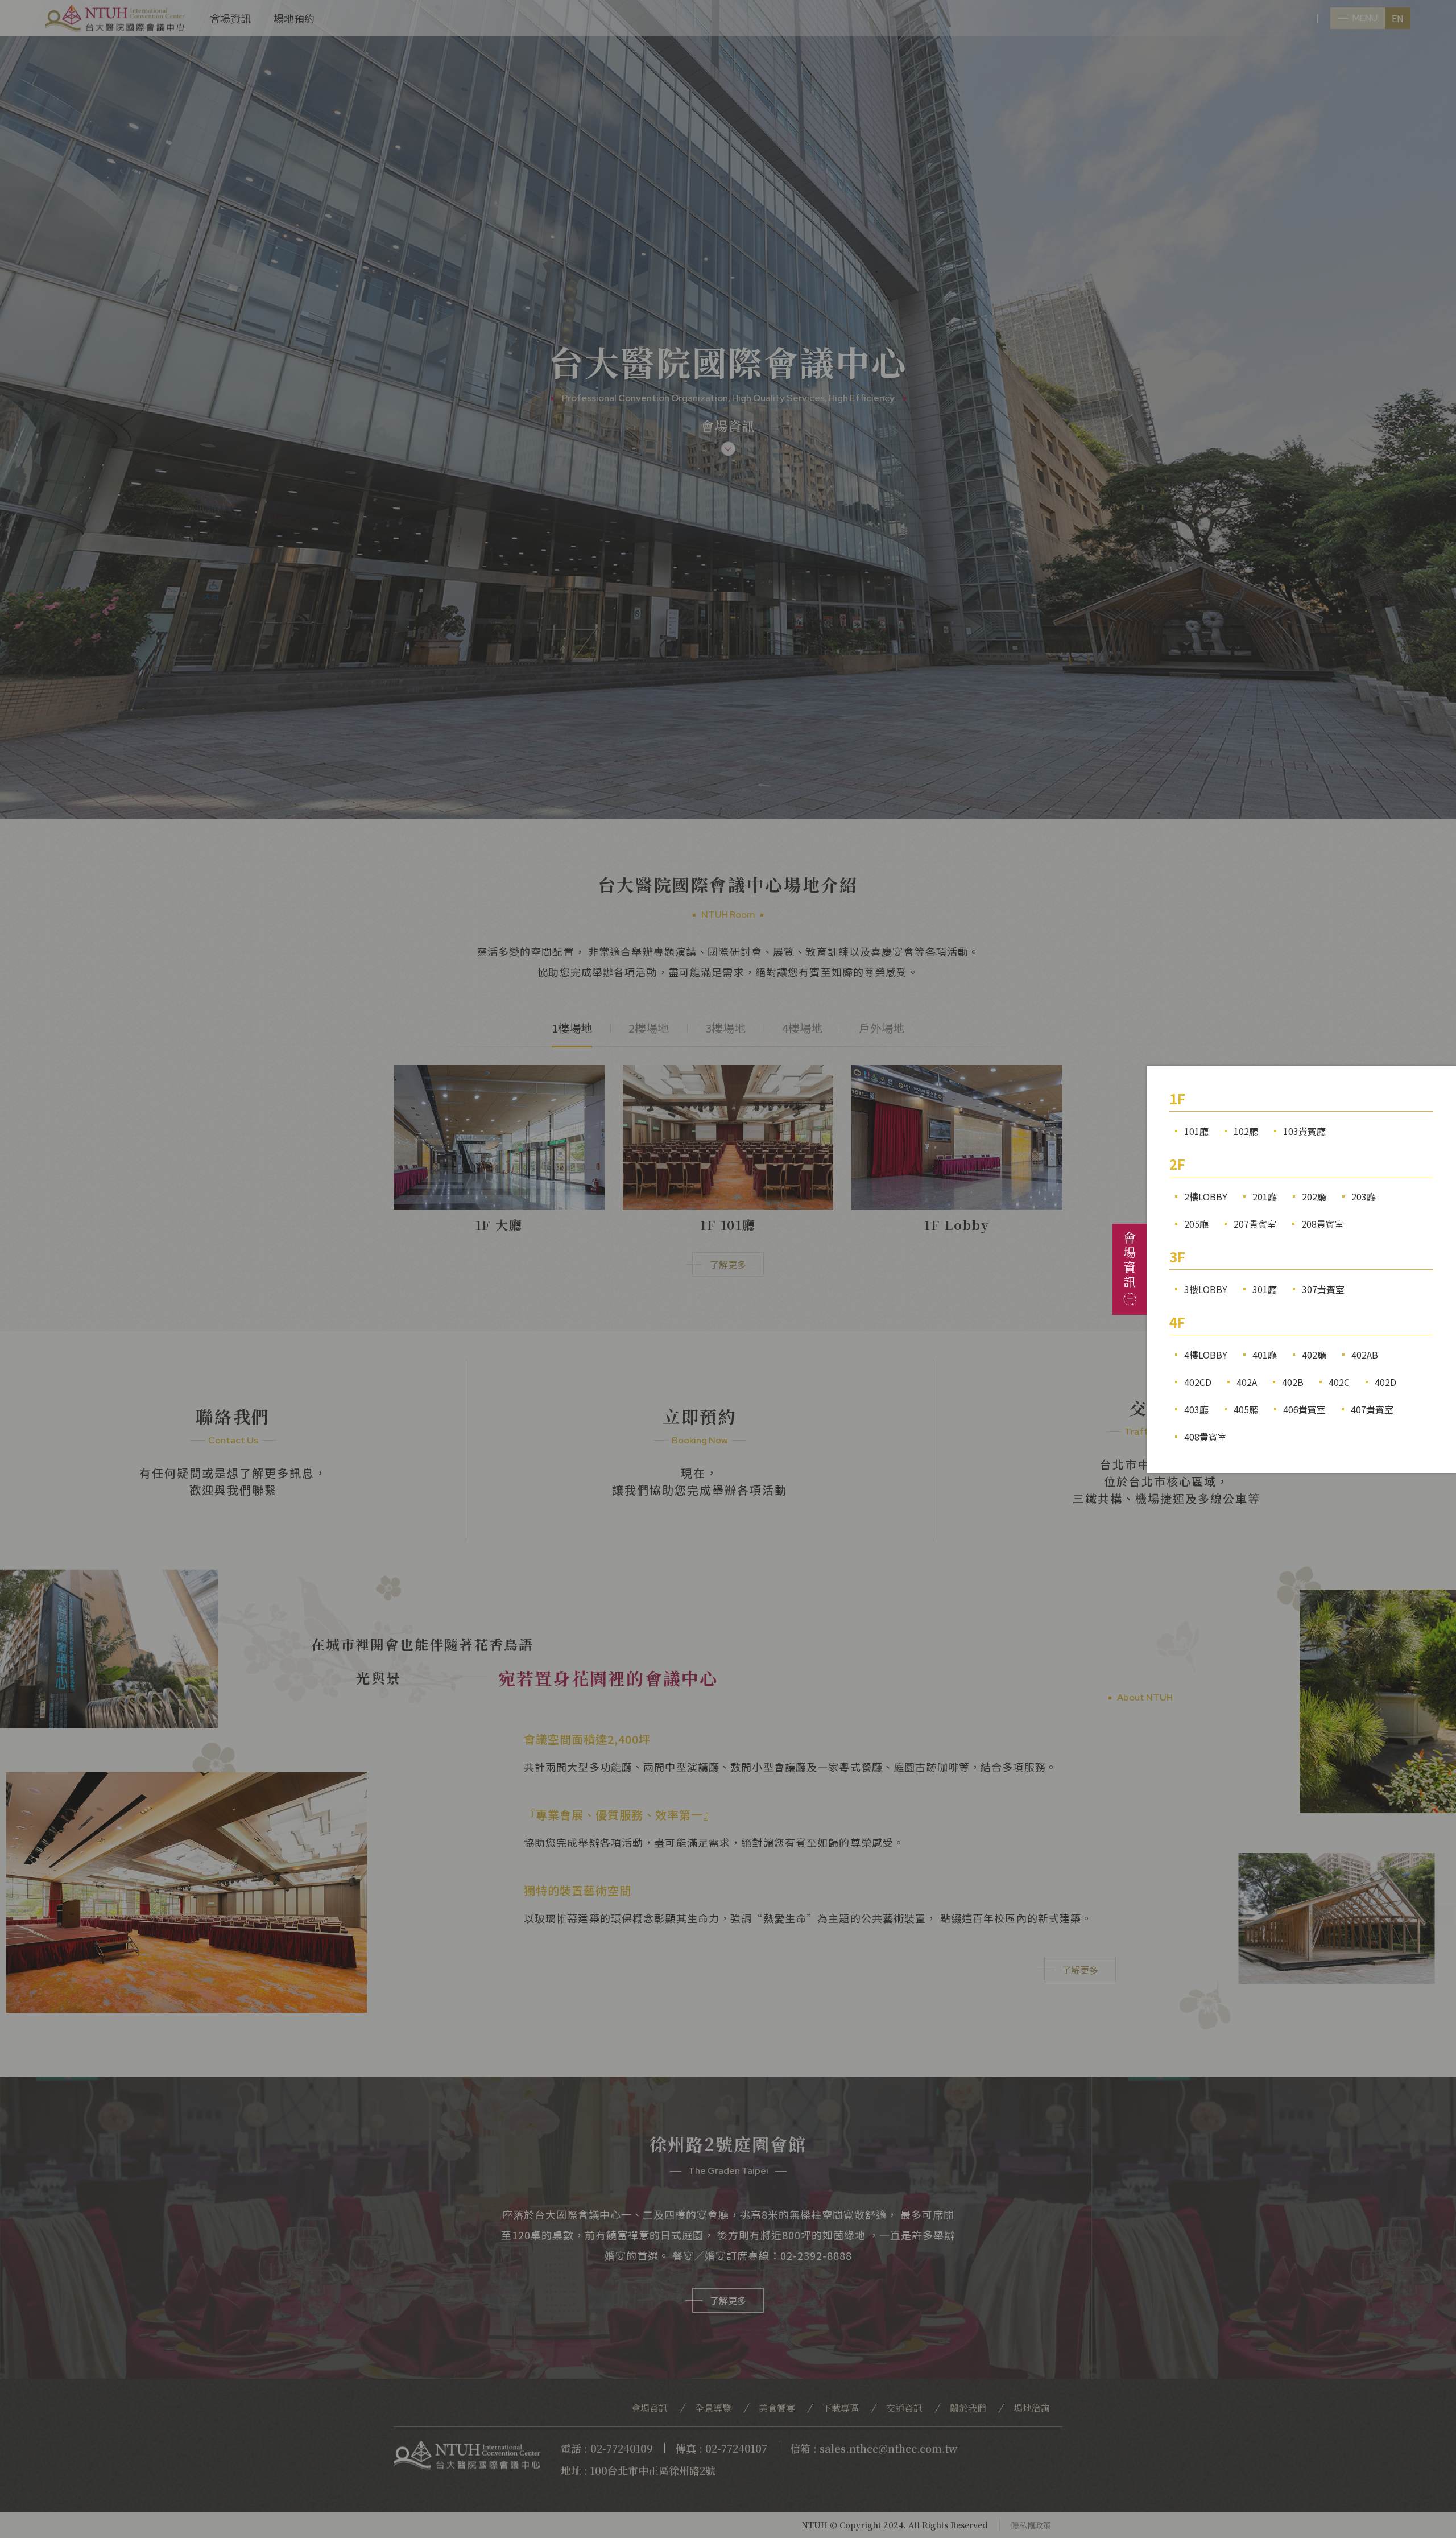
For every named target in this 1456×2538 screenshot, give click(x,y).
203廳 (1364, 1196)
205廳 (1196, 1224)
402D (1385, 1382)
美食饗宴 (777, 2408)
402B (1293, 1382)
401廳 (1265, 1355)
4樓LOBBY (1206, 1355)
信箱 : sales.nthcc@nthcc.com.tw (874, 2448)
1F (1177, 1098)
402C (1339, 1382)
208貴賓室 (1323, 1224)
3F (1177, 1256)
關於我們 (968, 2408)
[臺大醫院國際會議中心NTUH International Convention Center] (115, 18)
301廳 (1265, 1289)
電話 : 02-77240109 (607, 2448)
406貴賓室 (1304, 1409)
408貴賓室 (1205, 1437)
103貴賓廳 (1304, 1131)
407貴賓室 (1372, 1409)
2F (1177, 1164)
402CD (1198, 1382)
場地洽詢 (1032, 2408)
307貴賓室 (1323, 1289)
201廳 (1265, 1196)
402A (1247, 1382)
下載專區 (841, 2408)
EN (1398, 18)
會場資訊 (230, 18)
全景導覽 (713, 2408)
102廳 (1246, 1131)
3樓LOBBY (1206, 1289)
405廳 (1246, 1409)
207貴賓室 (1255, 1224)
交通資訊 (904, 2408)
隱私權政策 (1031, 2525)
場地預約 (294, 18)
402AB (1365, 1355)
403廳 (1196, 1409)
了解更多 (728, 1264)
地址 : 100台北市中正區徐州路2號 (638, 2470)
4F (1177, 1322)
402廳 (1314, 1355)
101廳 (1196, 1131)
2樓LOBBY (1206, 1196)
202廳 (1314, 1196)
